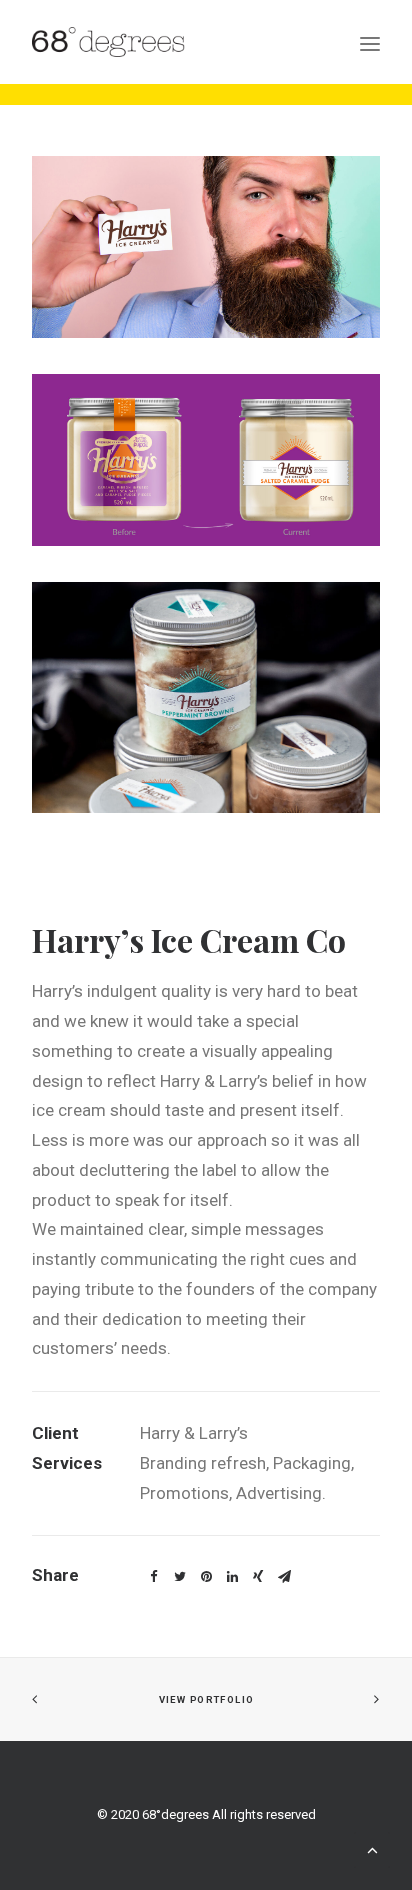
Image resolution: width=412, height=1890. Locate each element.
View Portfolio (205, 1699)
